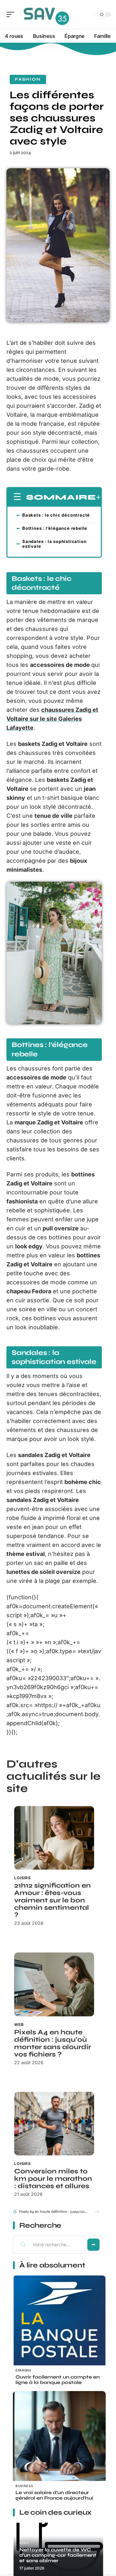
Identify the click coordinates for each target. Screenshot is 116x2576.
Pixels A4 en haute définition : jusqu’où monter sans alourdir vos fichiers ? (53, 2043)
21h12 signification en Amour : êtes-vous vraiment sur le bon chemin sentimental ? (53, 1900)
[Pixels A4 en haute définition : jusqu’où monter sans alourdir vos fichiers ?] (54, 1984)
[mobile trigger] (12, 14)
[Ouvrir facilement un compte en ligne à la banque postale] (59, 2322)
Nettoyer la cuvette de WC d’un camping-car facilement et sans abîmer (58, 2555)
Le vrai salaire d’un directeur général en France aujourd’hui (54, 2495)
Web (19, 2025)
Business (24, 2486)
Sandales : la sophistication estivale (54, 544)
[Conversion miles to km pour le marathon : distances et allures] (54, 2124)
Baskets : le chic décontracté (56, 515)
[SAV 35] (46, 14)
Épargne (24, 2370)
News (24, 2543)
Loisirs (23, 1878)
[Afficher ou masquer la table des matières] (98, 497)
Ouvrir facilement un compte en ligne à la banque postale (58, 2380)
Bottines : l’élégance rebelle (55, 528)
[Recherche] (88, 15)
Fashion (28, 79)
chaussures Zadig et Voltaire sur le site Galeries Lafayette (52, 719)
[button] (97, 2212)
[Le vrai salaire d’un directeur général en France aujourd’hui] (59, 2437)
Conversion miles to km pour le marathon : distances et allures (53, 2179)
